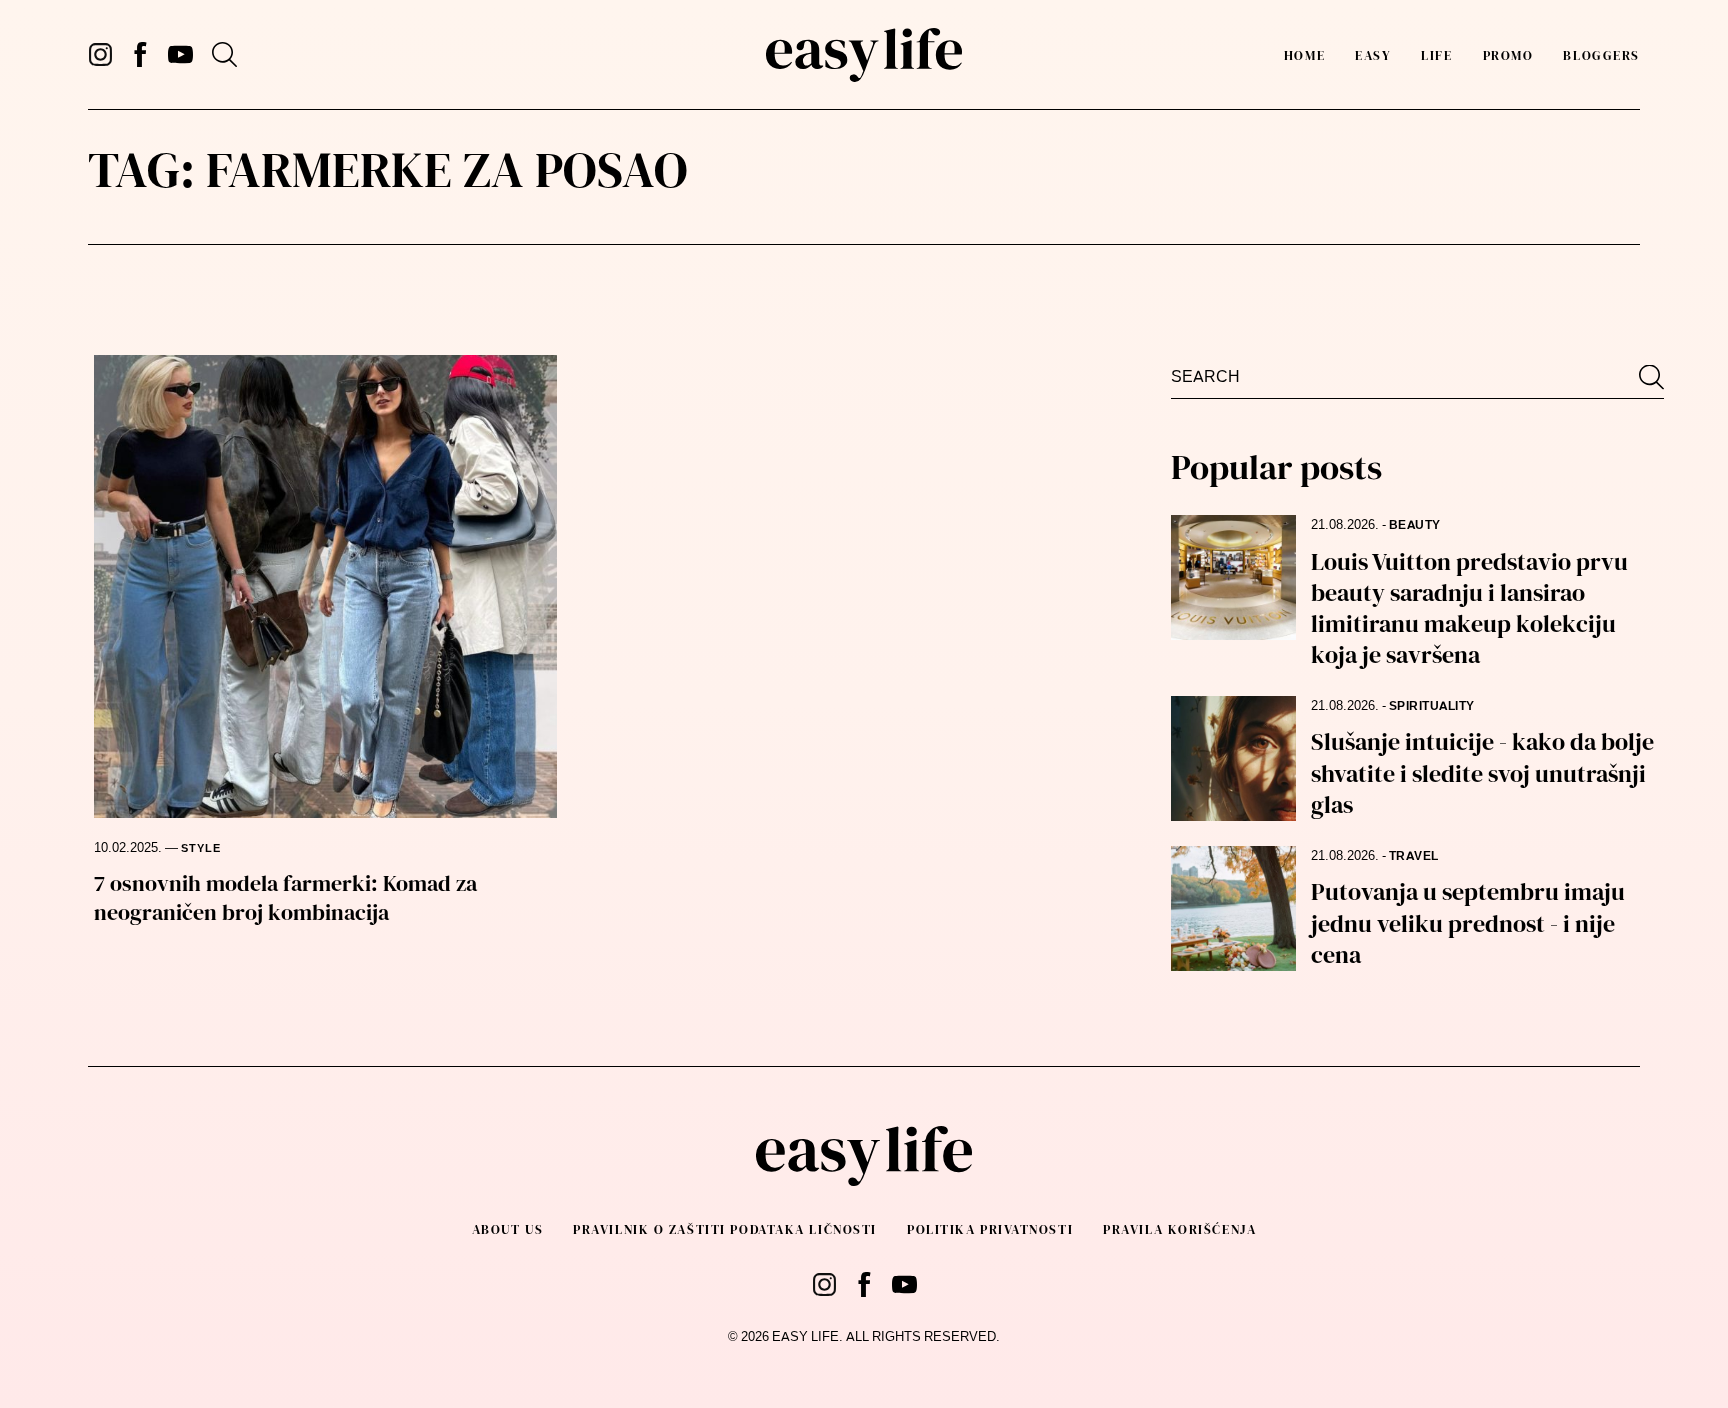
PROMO (1508, 55)
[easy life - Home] (863, 55)
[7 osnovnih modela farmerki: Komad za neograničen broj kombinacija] (325, 586)
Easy (1373, 55)
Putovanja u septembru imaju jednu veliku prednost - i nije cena (1468, 922)
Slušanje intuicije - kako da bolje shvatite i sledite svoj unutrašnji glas (1482, 772)
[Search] (224, 54)
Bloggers (1601, 55)
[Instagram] (100, 54)
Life (1436, 55)
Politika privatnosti (990, 1229)
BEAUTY (1415, 525)
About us (507, 1229)
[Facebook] (140, 54)
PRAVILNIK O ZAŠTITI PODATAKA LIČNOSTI (725, 1229)
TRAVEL (1414, 856)
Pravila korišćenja (1179, 1229)
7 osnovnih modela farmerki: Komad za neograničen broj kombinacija (285, 897)
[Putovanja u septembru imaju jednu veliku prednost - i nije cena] (1233, 908)
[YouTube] (180, 54)
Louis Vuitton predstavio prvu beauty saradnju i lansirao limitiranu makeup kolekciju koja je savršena (1469, 608)
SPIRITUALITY (1432, 706)
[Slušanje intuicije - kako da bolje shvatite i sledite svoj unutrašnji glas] (1233, 758)
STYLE (201, 848)
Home (1304, 55)
